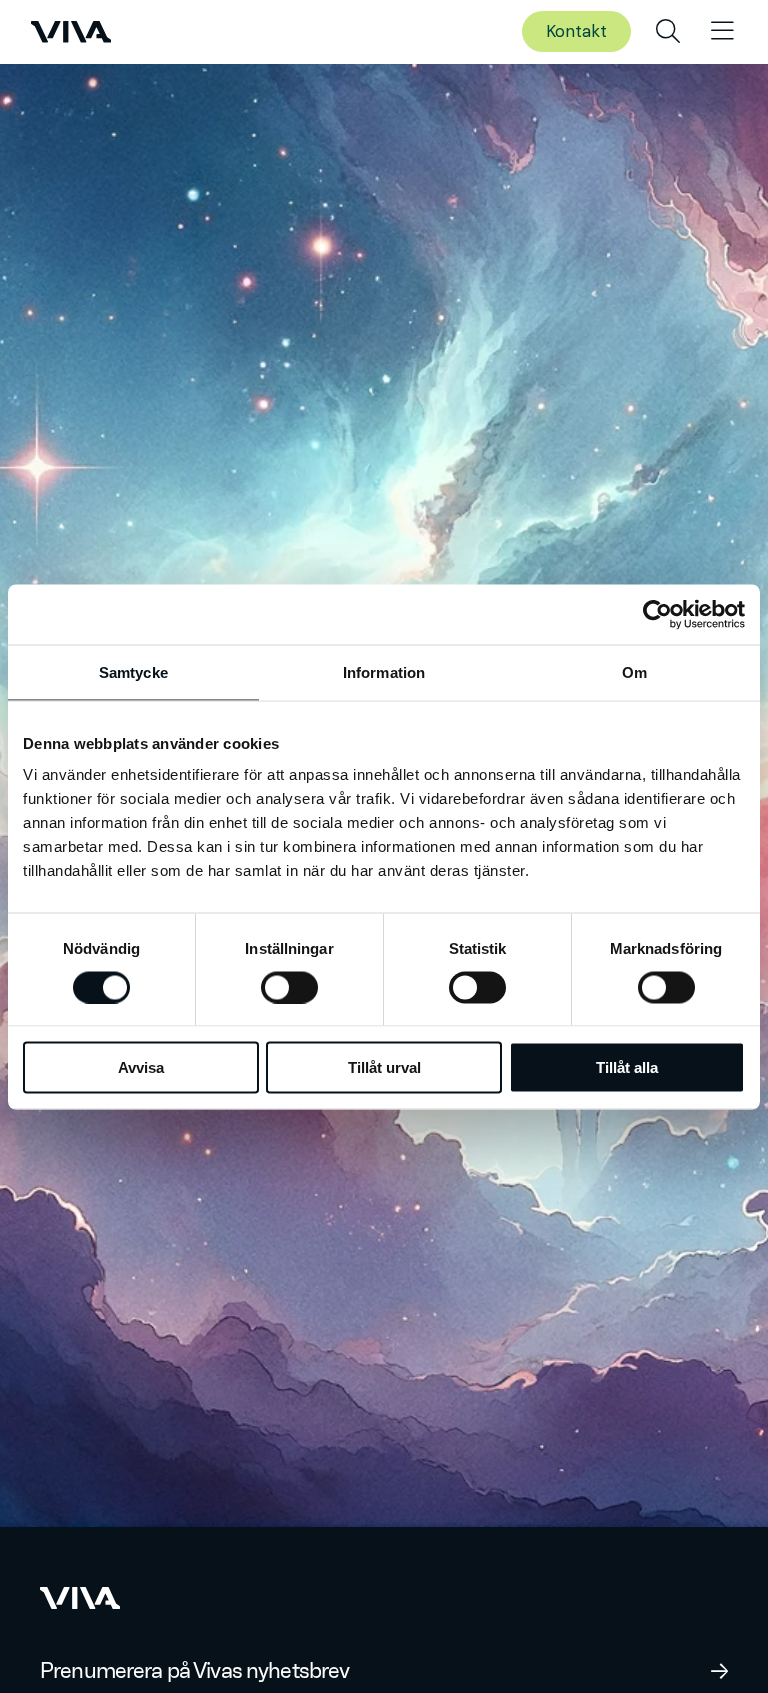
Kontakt (576, 31)
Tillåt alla (627, 1067)
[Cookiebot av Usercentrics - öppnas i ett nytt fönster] (657, 614)
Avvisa (141, 1067)
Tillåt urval (384, 1067)
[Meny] (722, 32)
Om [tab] (634, 671)
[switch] (289, 987)
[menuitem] (668, 32)
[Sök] (668, 32)
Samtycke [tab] (133, 671)
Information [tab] (384, 671)
